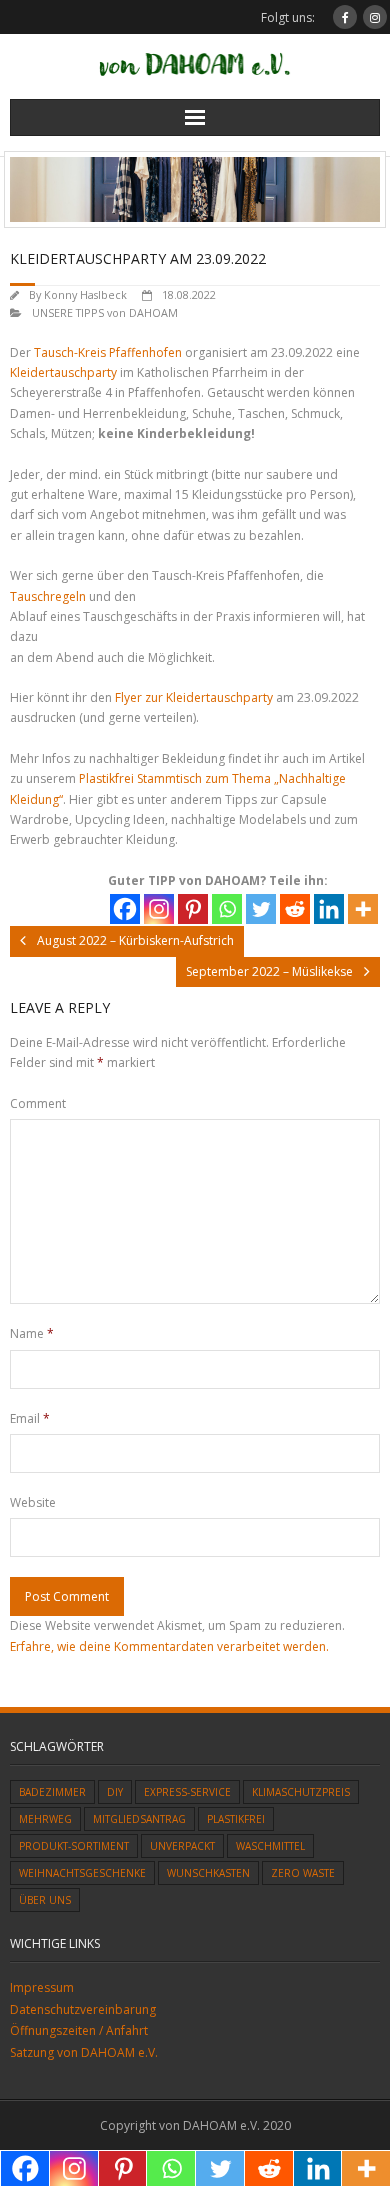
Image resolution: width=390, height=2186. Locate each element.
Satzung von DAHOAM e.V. (84, 2052)
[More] (363, 909)
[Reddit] (295, 909)
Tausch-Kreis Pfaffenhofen (108, 352)
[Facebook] (125, 909)
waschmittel (270, 1846)
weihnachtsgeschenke (82, 1873)
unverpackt (182, 1846)
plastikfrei (236, 1819)
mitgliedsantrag (139, 1819)
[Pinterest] (193, 909)
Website (33, 1502)
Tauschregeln (49, 596)
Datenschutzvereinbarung (83, 2009)
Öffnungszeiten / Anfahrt (79, 2030)
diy (115, 1792)
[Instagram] (159, 909)
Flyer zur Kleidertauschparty (194, 697)
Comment (38, 1103)
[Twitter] (261, 909)
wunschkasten (208, 1873)
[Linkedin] (329, 909)
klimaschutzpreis (301, 1792)
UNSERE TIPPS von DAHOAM (105, 312)
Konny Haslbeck (85, 294)
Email (30, 1418)
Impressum (42, 1987)
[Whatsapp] (227, 909)
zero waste (303, 1873)
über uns (45, 1900)
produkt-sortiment (74, 1846)
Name (32, 1333)
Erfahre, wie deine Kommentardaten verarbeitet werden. (169, 1646)
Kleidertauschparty (65, 372)
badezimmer (52, 1792)
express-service (187, 1792)
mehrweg (45, 1819)
